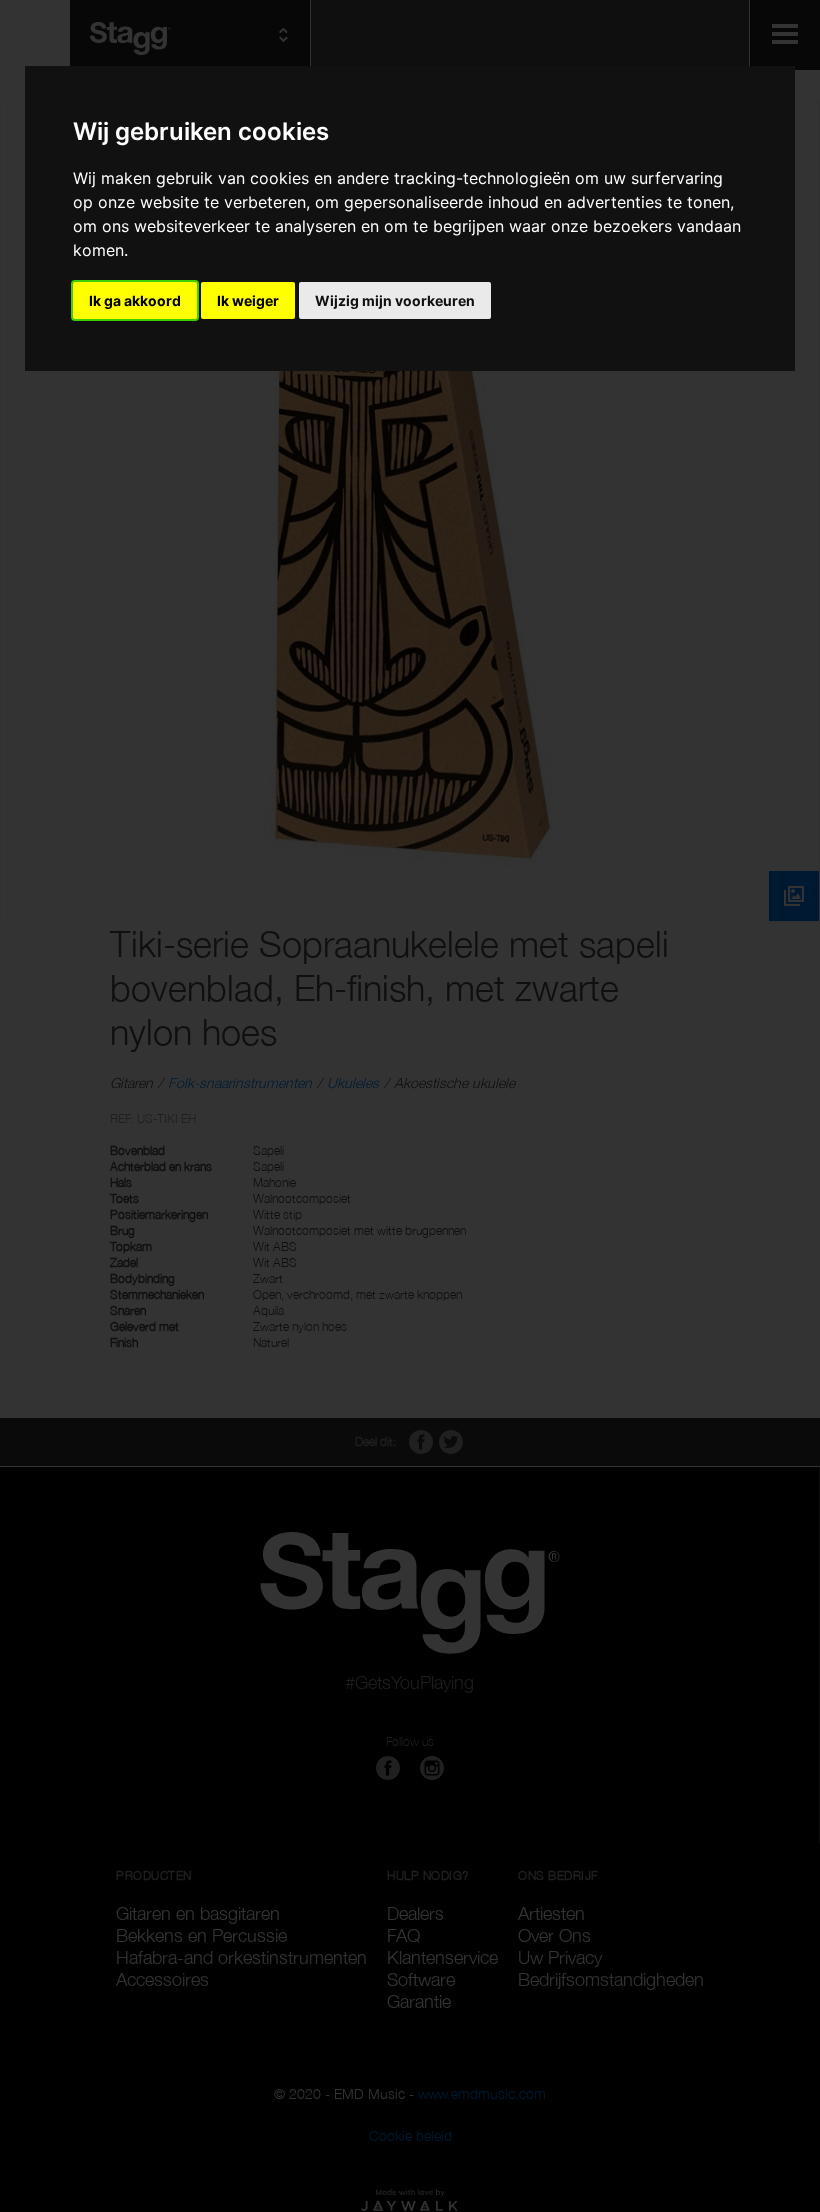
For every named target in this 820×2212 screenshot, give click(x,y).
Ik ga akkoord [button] (135, 300)
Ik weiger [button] (248, 300)
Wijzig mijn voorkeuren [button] (395, 300)
